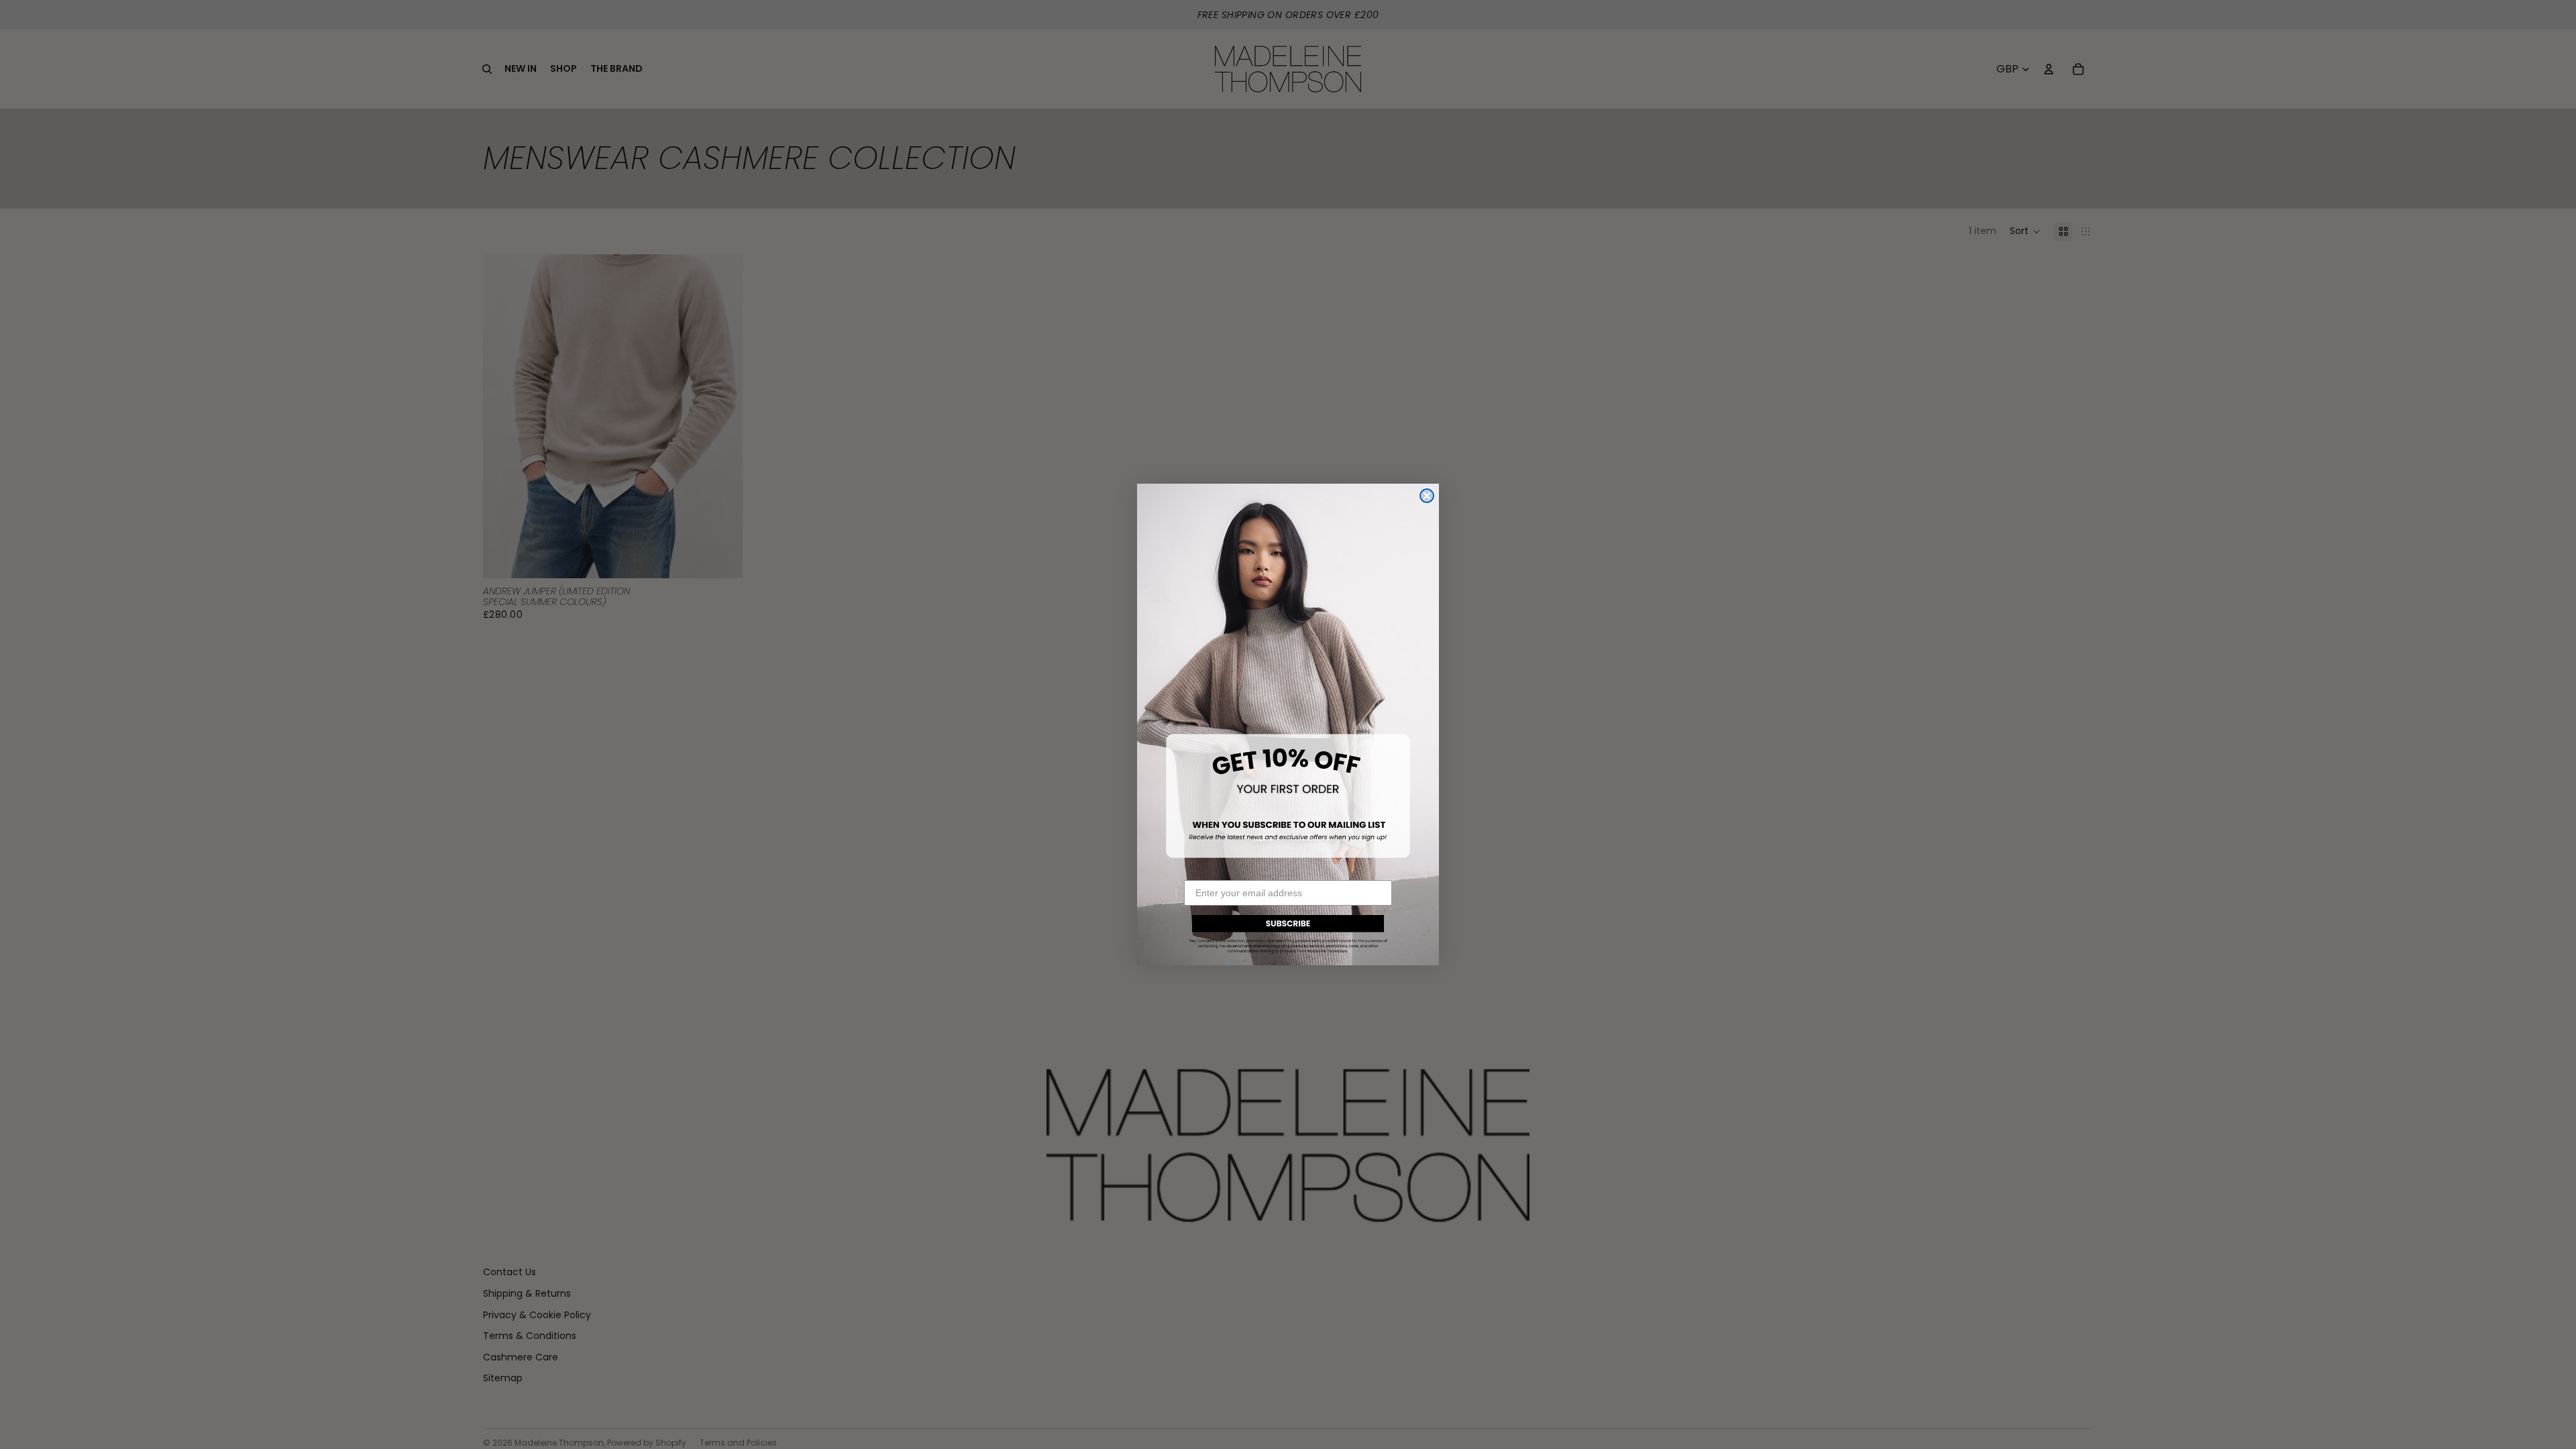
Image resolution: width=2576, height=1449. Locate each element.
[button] (1288, 932)
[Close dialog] (1427, 496)
